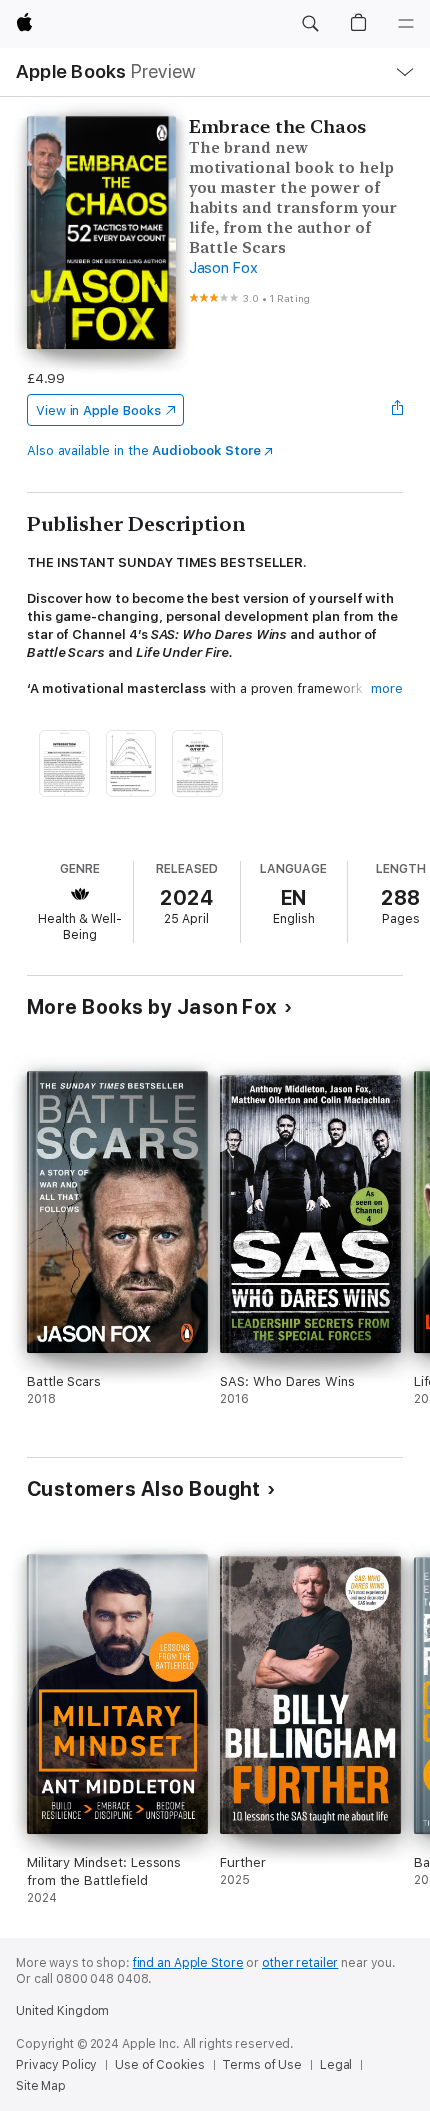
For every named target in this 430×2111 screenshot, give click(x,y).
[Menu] (406, 24)
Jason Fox (223, 268)
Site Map (41, 2086)
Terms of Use (262, 2065)
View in (98, 410)
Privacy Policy (56, 2065)
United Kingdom (62, 2011)
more (387, 688)
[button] (310, 24)
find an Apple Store (188, 1963)
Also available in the (144, 450)
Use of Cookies (159, 2065)
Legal (336, 2065)
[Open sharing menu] (397, 410)
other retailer (300, 1963)
